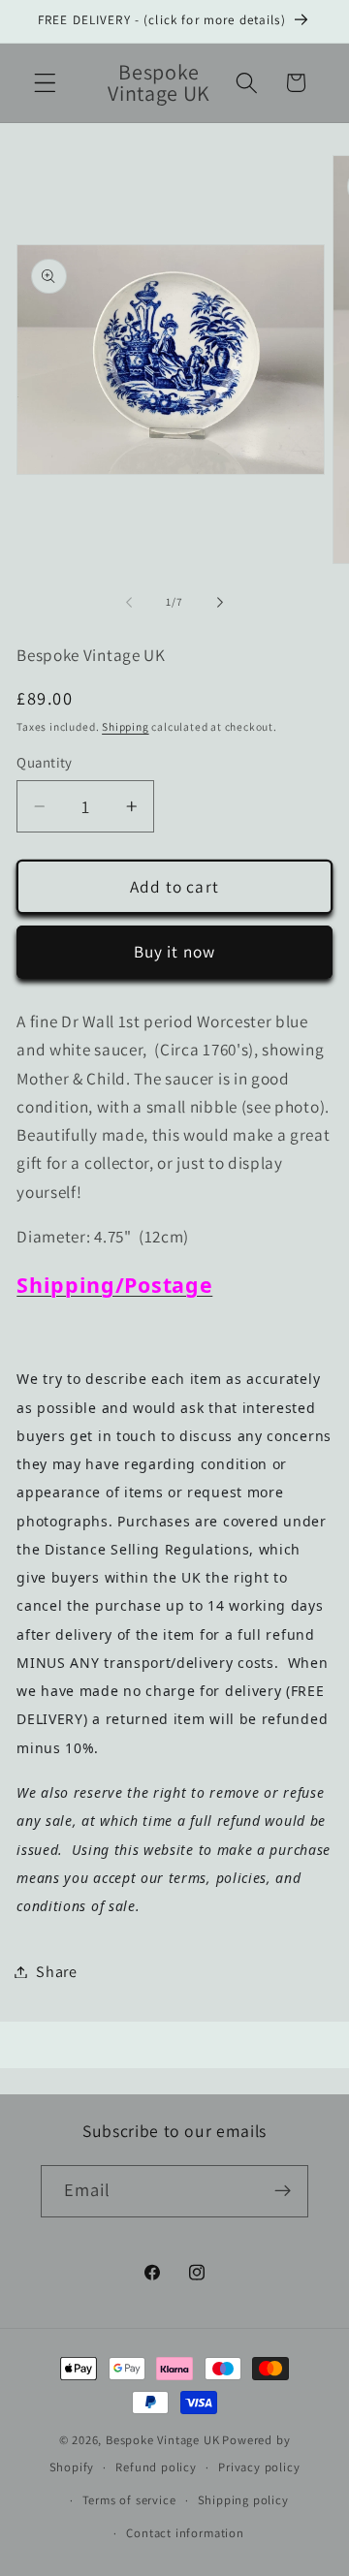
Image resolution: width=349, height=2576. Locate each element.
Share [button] (56, 1972)
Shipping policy (243, 2500)
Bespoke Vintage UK (163, 2440)
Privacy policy (259, 2467)
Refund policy (156, 2467)
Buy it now (175, 951)
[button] (45, 83)
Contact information (185, 2533)
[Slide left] (129, 603)
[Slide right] (220, 603)
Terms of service (129, 2500)
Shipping (125, 726)
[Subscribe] (284, 2191)
